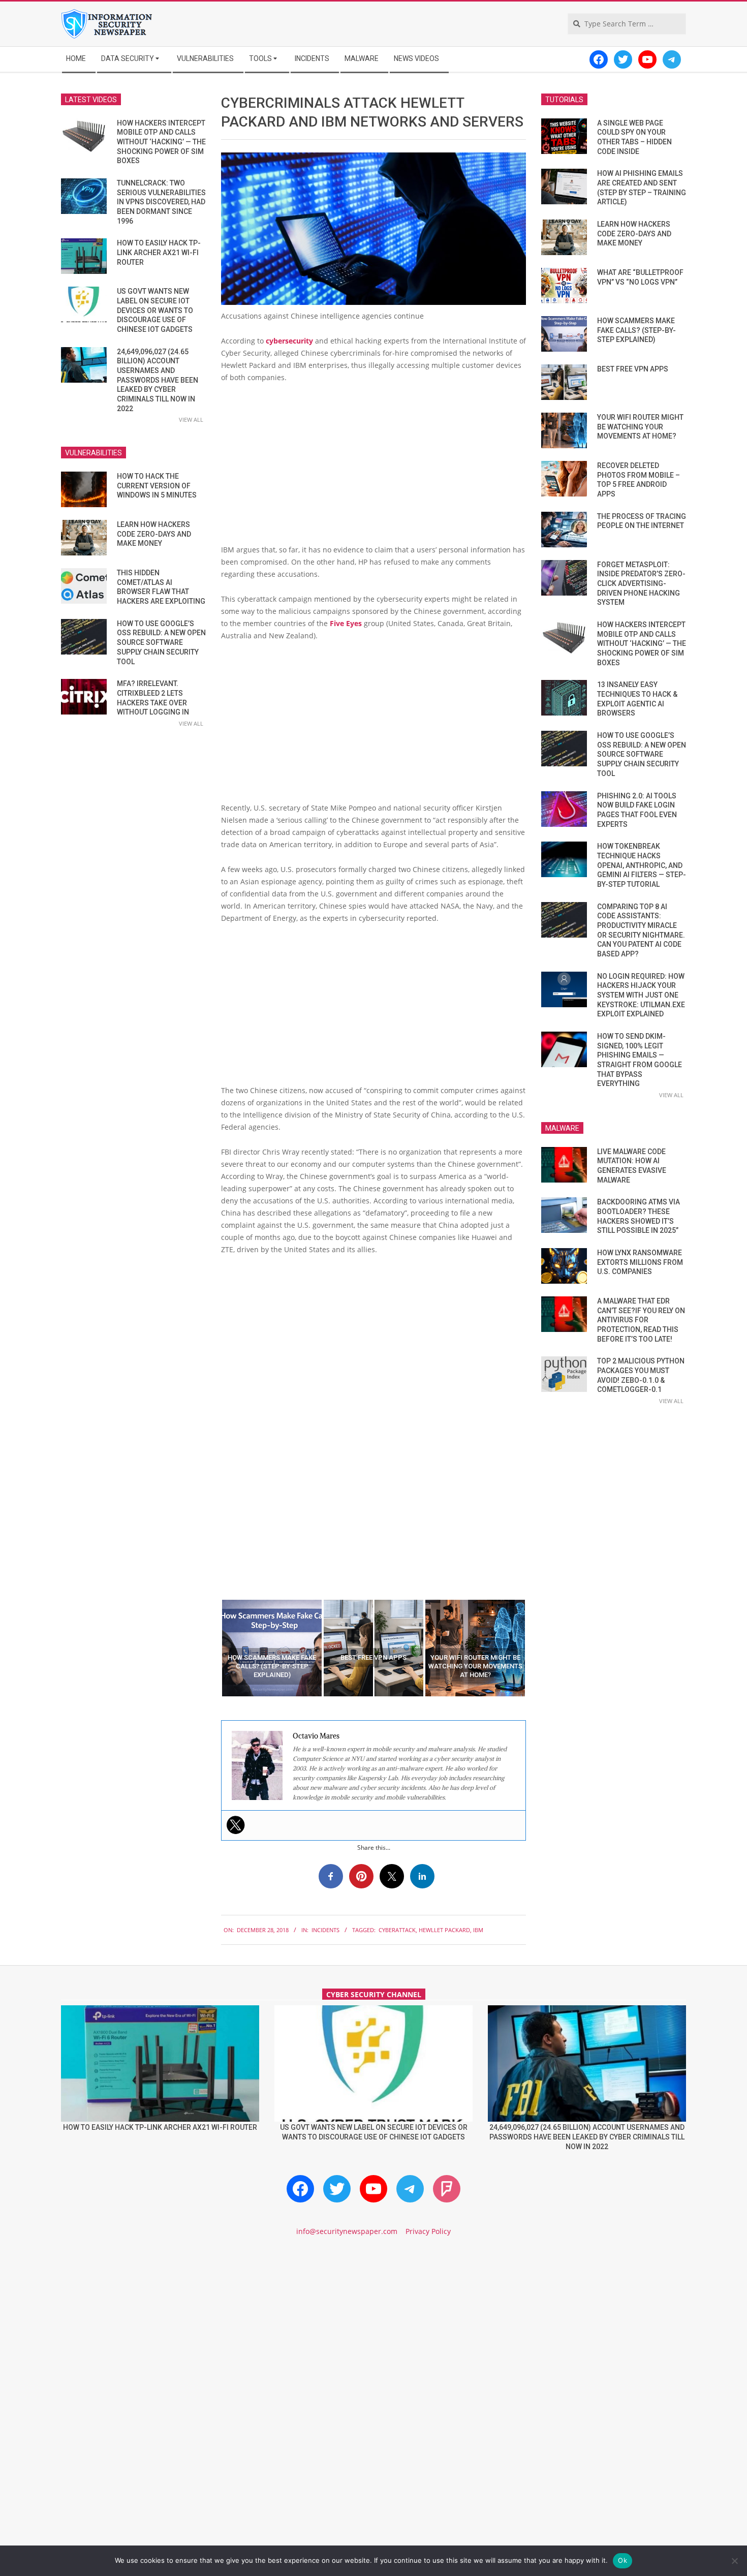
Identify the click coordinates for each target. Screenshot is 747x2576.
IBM (478, 1930)
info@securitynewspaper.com (347, 2231)
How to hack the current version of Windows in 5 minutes (157, 486)
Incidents (325, 1930)
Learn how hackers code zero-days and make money (154, 534)
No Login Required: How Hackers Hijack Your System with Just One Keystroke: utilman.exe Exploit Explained (641, 995)
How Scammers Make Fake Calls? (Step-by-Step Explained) (636, 330)
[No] (734, 2561)
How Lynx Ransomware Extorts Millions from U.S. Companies (640, 1262)
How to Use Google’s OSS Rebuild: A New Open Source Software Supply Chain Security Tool (161, 643)
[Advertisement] (373, 468)
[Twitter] (236, 1825)
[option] (272, 1648)
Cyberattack (397, 1930)
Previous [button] (213, 1648)
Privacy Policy (428, 2231)
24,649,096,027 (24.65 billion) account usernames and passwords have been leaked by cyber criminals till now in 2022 (158, 380)
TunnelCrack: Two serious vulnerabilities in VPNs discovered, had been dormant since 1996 (161, 202)
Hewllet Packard (444, 1930)
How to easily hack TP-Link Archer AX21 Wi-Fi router (159, 252)
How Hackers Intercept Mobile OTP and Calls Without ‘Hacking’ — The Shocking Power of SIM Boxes (161, 142)
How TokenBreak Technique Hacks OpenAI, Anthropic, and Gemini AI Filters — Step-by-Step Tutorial (642, 865)
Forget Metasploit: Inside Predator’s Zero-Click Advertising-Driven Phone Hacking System (641, 584)
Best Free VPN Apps (633, 369)
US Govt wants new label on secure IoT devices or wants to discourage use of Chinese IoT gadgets (155, 310)
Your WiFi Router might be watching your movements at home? (640, 427)
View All (191, 420)
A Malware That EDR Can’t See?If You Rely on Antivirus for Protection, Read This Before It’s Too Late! (641, 1320)
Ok (622, 2560)
